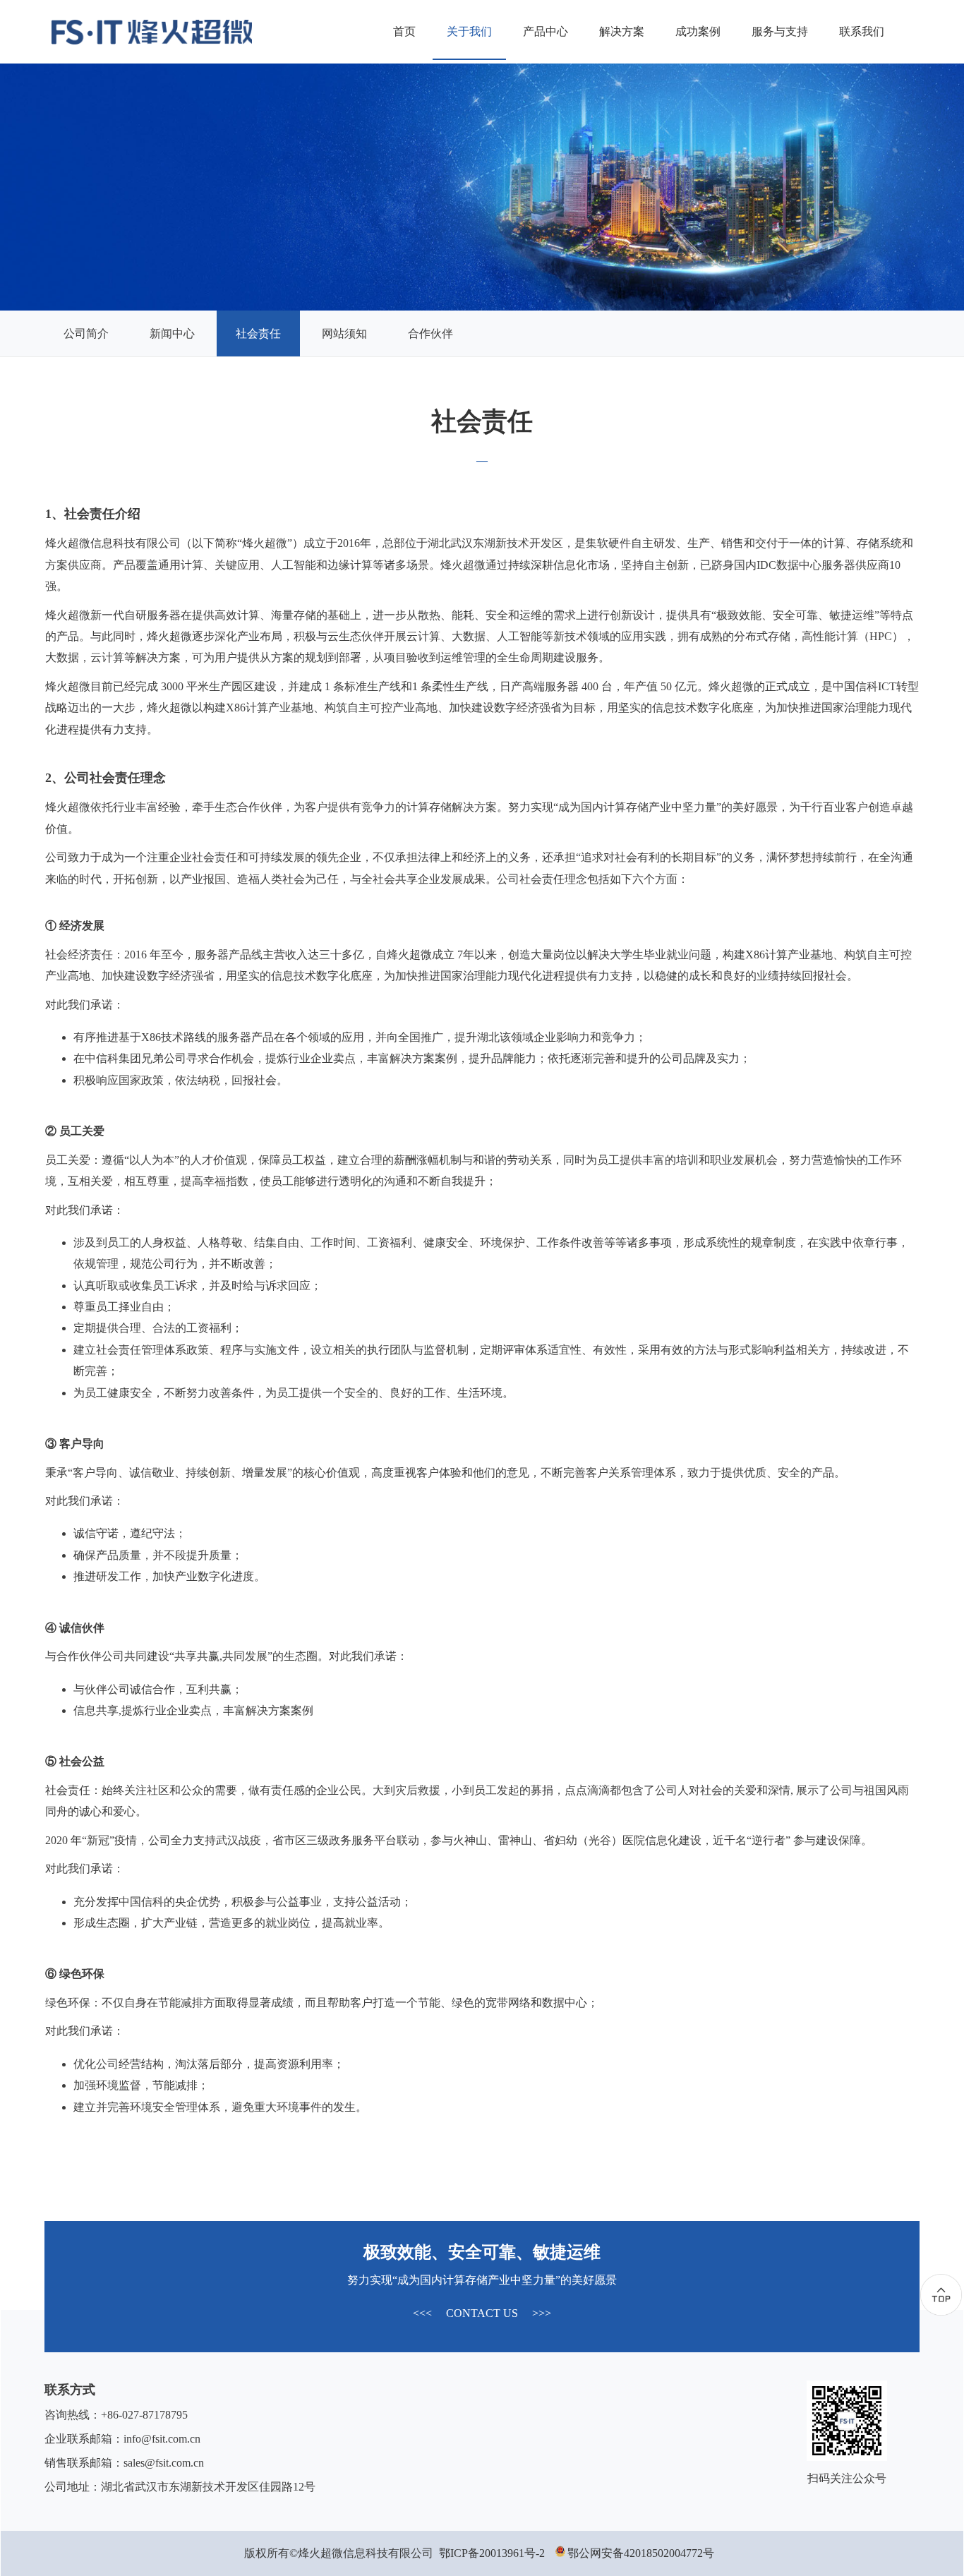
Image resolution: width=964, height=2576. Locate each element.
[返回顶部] (941, 2295)
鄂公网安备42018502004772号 (644, 2553)
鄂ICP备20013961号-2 (492, 2553)
